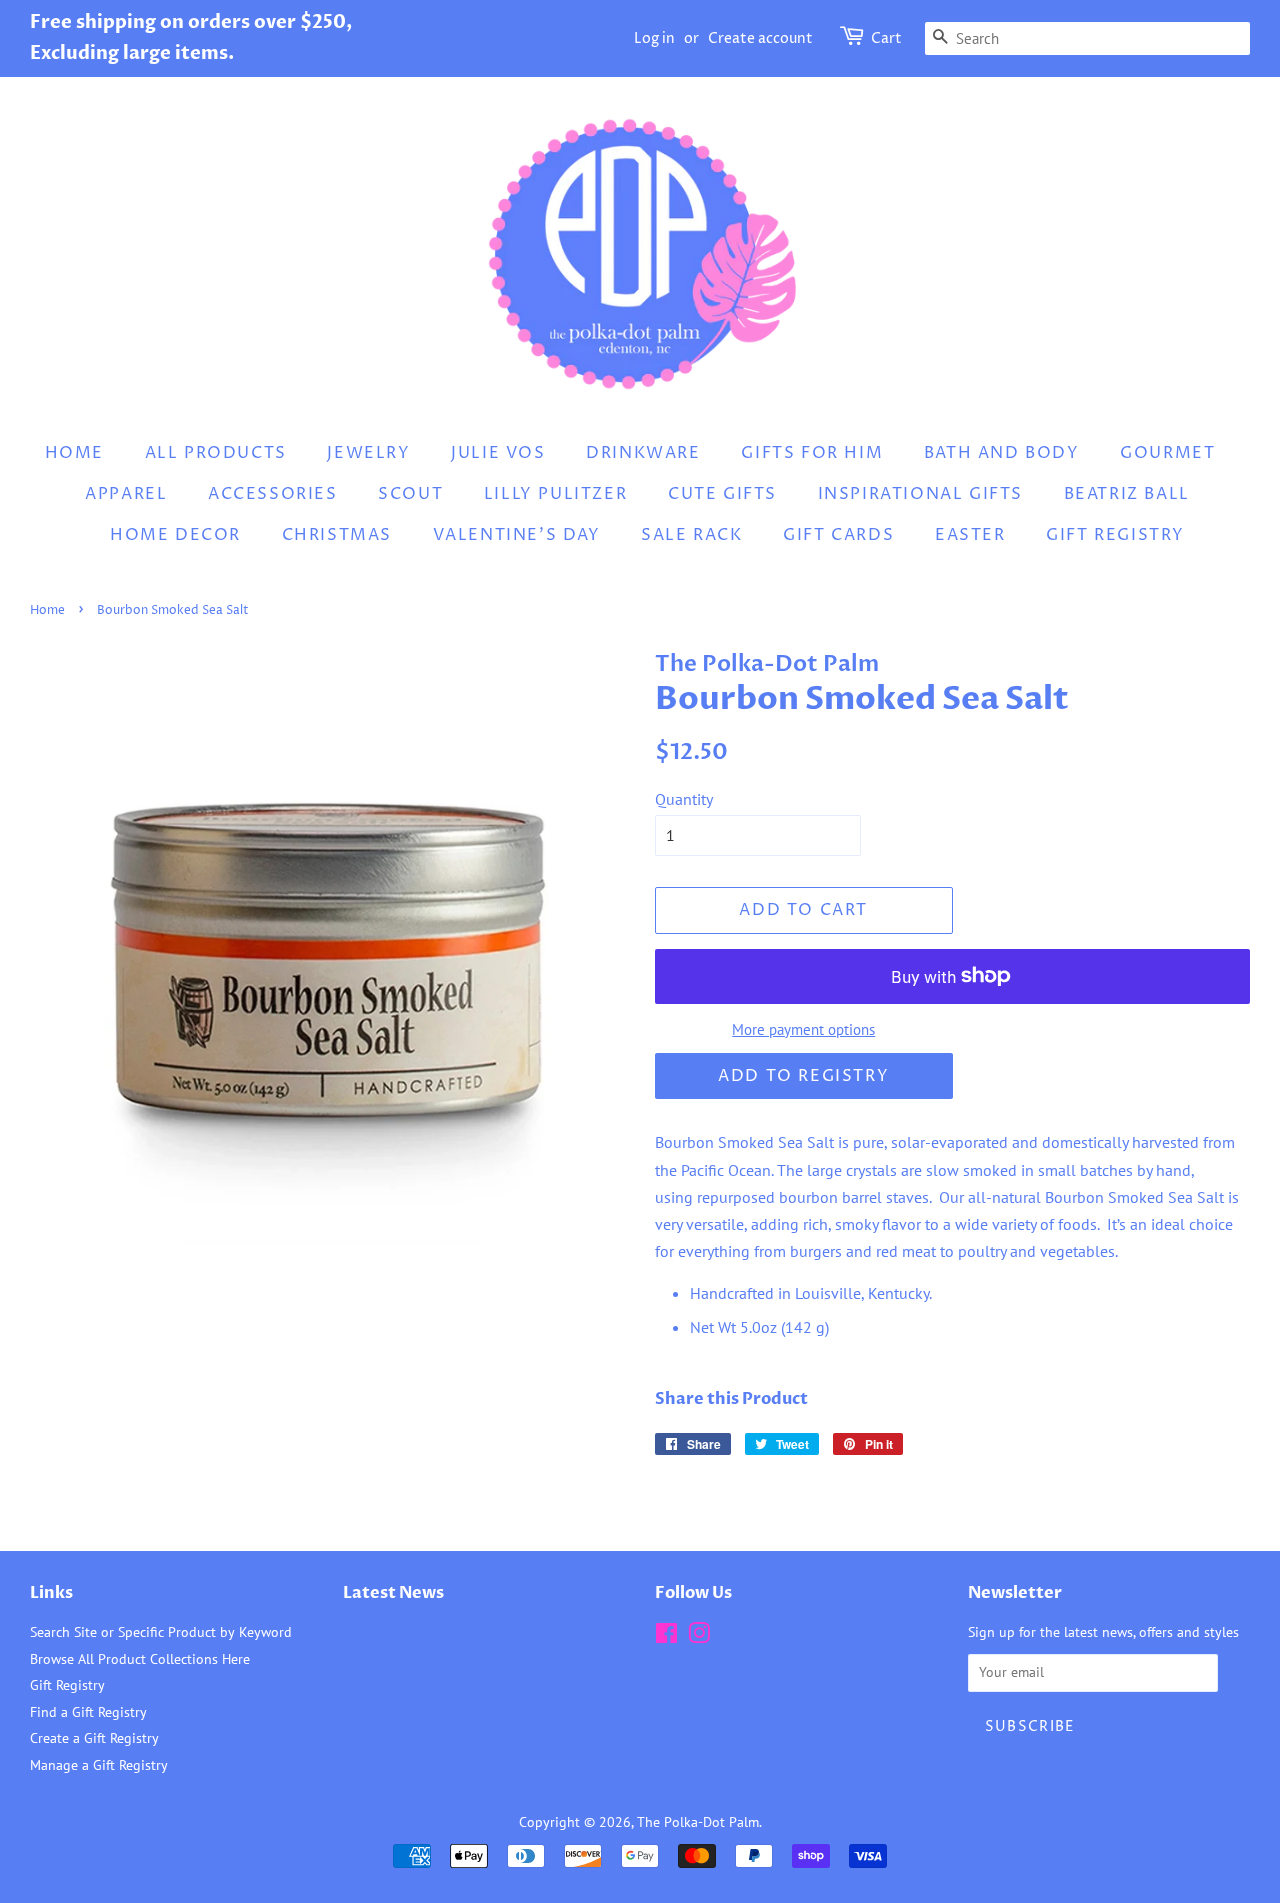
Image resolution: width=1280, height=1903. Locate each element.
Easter (970, 535)
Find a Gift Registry (88, 1712)
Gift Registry (1115, 535)
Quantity (684, 799)
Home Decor (175, 535)
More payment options (803, 1029)
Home (74, 453)
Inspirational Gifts (920, 494)
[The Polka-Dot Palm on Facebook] (666, 1637)
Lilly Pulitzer (555, 494)
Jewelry (368, 453)
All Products (216, 453)
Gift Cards (838, 535)
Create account (760, 38)
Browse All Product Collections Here (140, 1659)
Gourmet (1167, 453)
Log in (654, 38)
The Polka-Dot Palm (698, 1822)
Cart (886, 38)
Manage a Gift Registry (99, 1765)
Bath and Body (1002, 453)
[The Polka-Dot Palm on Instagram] (699, 1637)
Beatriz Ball (1127, 494)
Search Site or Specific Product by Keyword (161, 1632)
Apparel (126, 494)
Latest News (393, 1593)
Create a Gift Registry (94, 1738)
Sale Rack (691, 535)
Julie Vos (498, 453)
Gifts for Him (812, 453)
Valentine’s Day (517, 535)
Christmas (337, 535)
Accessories (273, 494)
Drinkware (643, 453)
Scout (410, 494)
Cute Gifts (722, 494)
